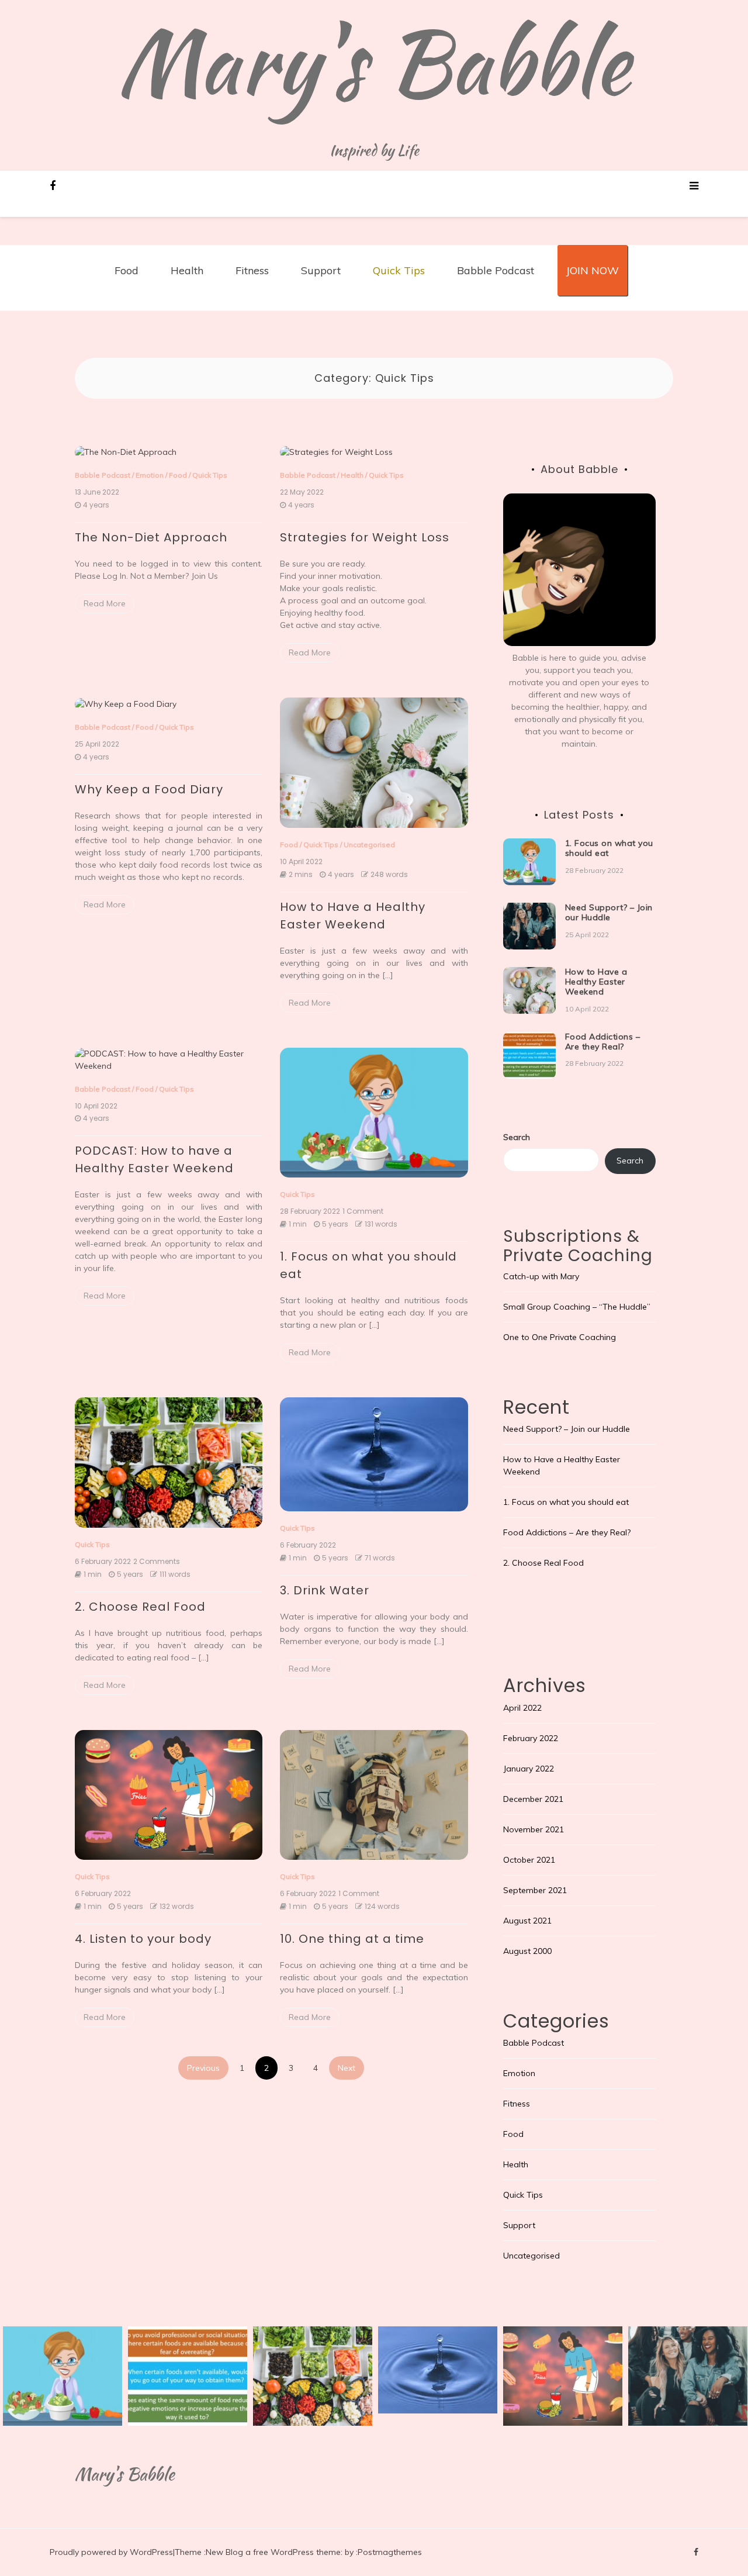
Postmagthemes (390, 2552)
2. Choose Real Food (140, 1607)
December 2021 (533, 1799)
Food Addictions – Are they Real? (603, 1042)
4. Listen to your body (143, 1939)
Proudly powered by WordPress (111, 2552)
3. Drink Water (325, 1590)
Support (321, 270)
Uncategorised (369, 845)
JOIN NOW (593, 270)
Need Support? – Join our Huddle (609, 912)
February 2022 (531, 1738)
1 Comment (363, 1211)
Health (187, 270)
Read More (105, 603)
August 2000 (527, 1951)
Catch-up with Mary (541, 1276)
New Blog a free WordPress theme (273, 2552)
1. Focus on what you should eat (609, 848)
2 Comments (157, 1562)
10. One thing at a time (352, 1939)
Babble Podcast (496, 270)
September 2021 (535, 1890)
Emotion (150, 475)
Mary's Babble (374, 61)
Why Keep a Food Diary (149, 789)
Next (347, 2068)
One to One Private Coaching (560, 1337)
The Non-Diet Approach (151, 537)
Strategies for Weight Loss (365, 537)
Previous (203, 2068)
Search (517, 1137)
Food (127, 270)
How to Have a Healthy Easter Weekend (596, 982)
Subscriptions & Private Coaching (578, 1246)
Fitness (252, 270)
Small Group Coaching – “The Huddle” (577, 1307)
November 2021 (534, 1829)
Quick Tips (399, 270)
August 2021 (527, 1921)
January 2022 (529, 1769)
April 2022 (522, 1708)
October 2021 (529, 1860)
